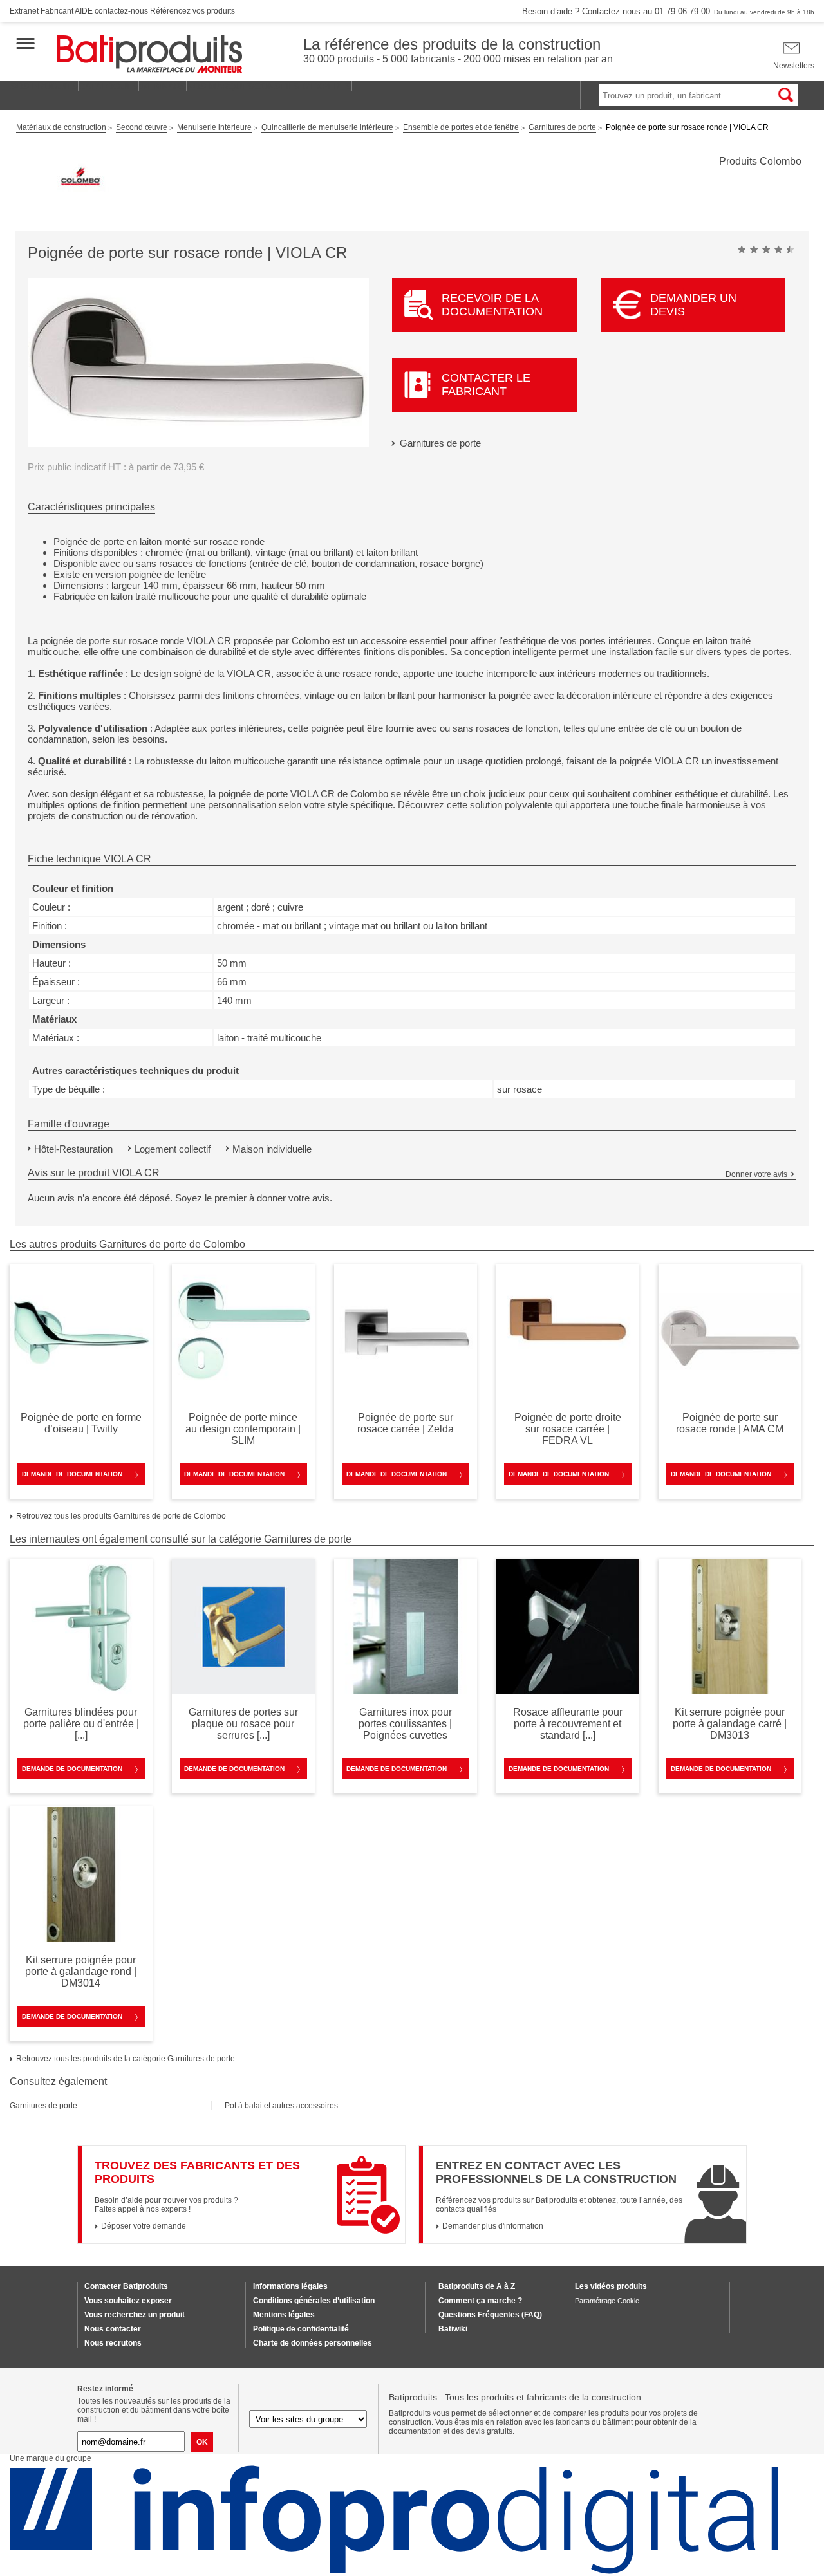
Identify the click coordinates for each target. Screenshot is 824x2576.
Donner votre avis (756, 1174)
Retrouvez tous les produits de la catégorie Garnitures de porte (126, 2059)
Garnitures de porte (440, 443)
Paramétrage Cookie (607, 2301)
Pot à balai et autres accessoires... (284, 2106)
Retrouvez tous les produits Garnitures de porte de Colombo (121, 1516)
